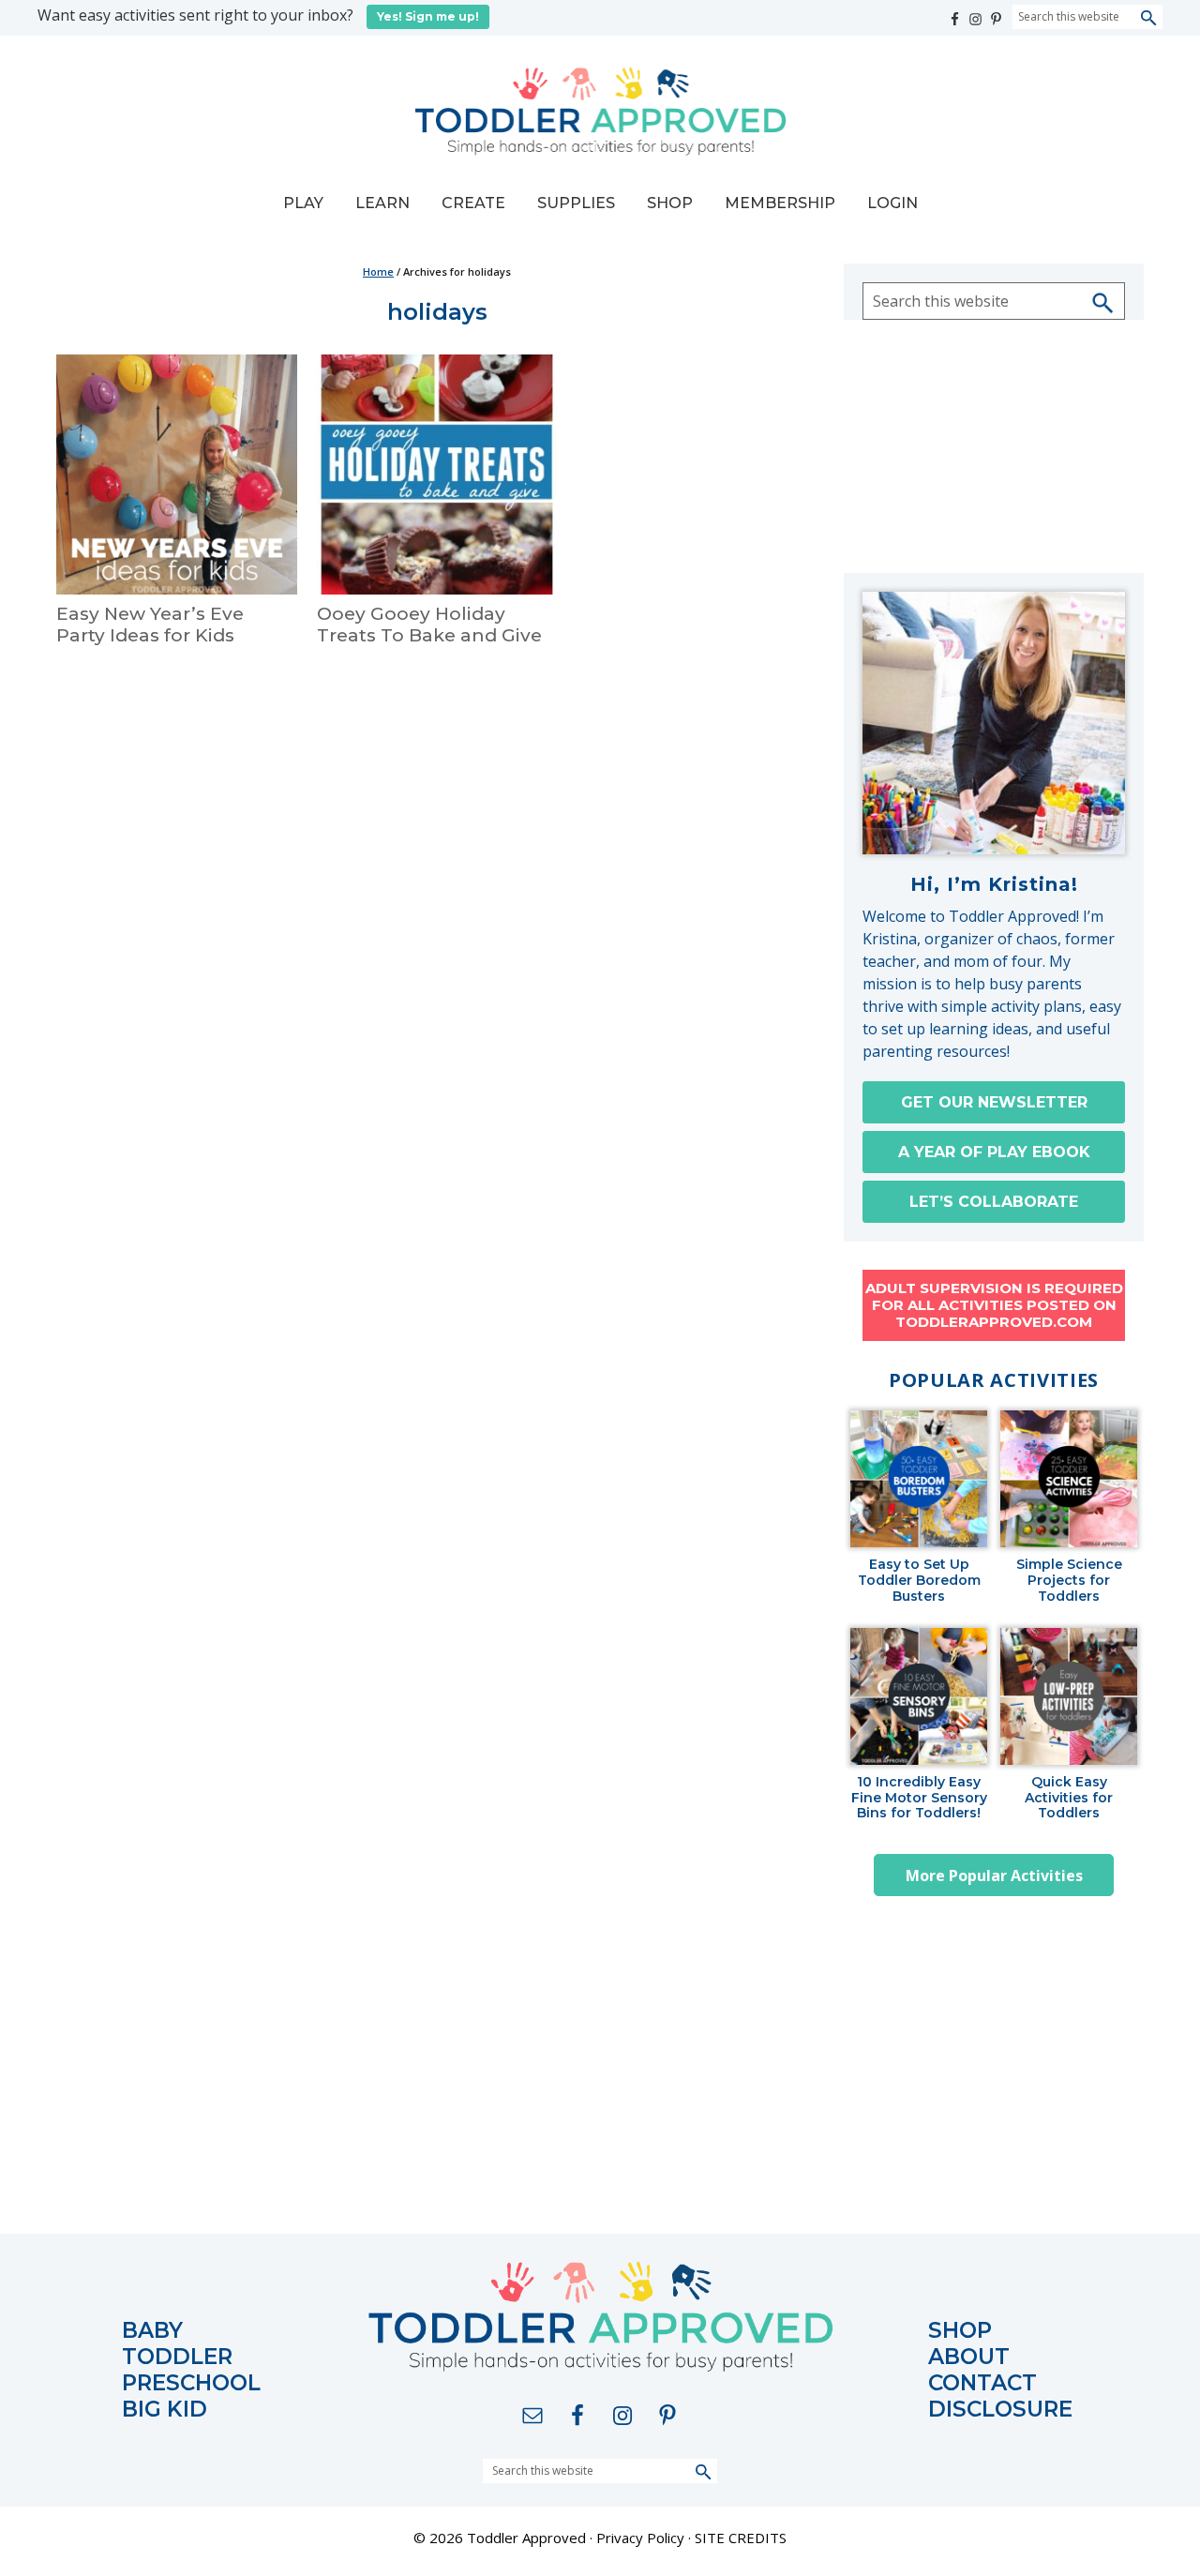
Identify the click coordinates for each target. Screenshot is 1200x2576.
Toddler (177, 2357)
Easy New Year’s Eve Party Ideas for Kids (150, 625)
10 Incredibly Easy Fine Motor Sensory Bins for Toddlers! (919, 1798)
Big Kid (165, 2410)
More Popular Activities (994, 1876)
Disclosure (1000, 2410)
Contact (982, 2383)
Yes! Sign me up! (428, 16)
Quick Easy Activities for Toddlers (1069, 1798)
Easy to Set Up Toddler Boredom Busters (919, 1580)
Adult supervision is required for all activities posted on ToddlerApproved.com (994, 1305)
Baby (152, 2331)
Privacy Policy (640, 2538)
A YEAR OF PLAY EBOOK (994, 1152)
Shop (960, 2331)
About (969, 2357)
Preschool (191, 2383)
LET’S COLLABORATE (994, 1202)
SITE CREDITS (741, 2538)
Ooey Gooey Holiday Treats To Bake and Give (429, 625)
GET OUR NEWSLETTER (994, 1102)
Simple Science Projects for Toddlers (1069, 1580)
